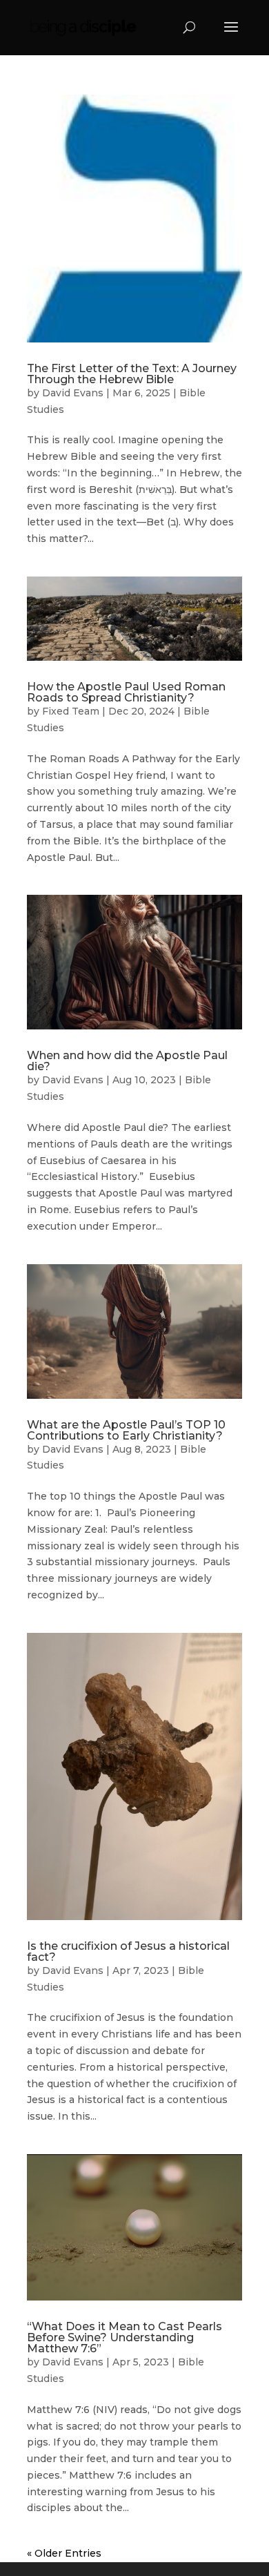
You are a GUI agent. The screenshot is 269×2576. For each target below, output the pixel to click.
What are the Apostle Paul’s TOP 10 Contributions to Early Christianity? (126, 1430)
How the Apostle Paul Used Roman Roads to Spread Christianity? (126, 692)
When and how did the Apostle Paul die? (127, 1061)
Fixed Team (71, 711)
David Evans (73, 393)
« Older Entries (64, 2553)
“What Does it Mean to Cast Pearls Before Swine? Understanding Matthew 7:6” (124, 2337)
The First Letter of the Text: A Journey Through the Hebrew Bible (132, 374)
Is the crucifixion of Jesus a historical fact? (128, 1952)
